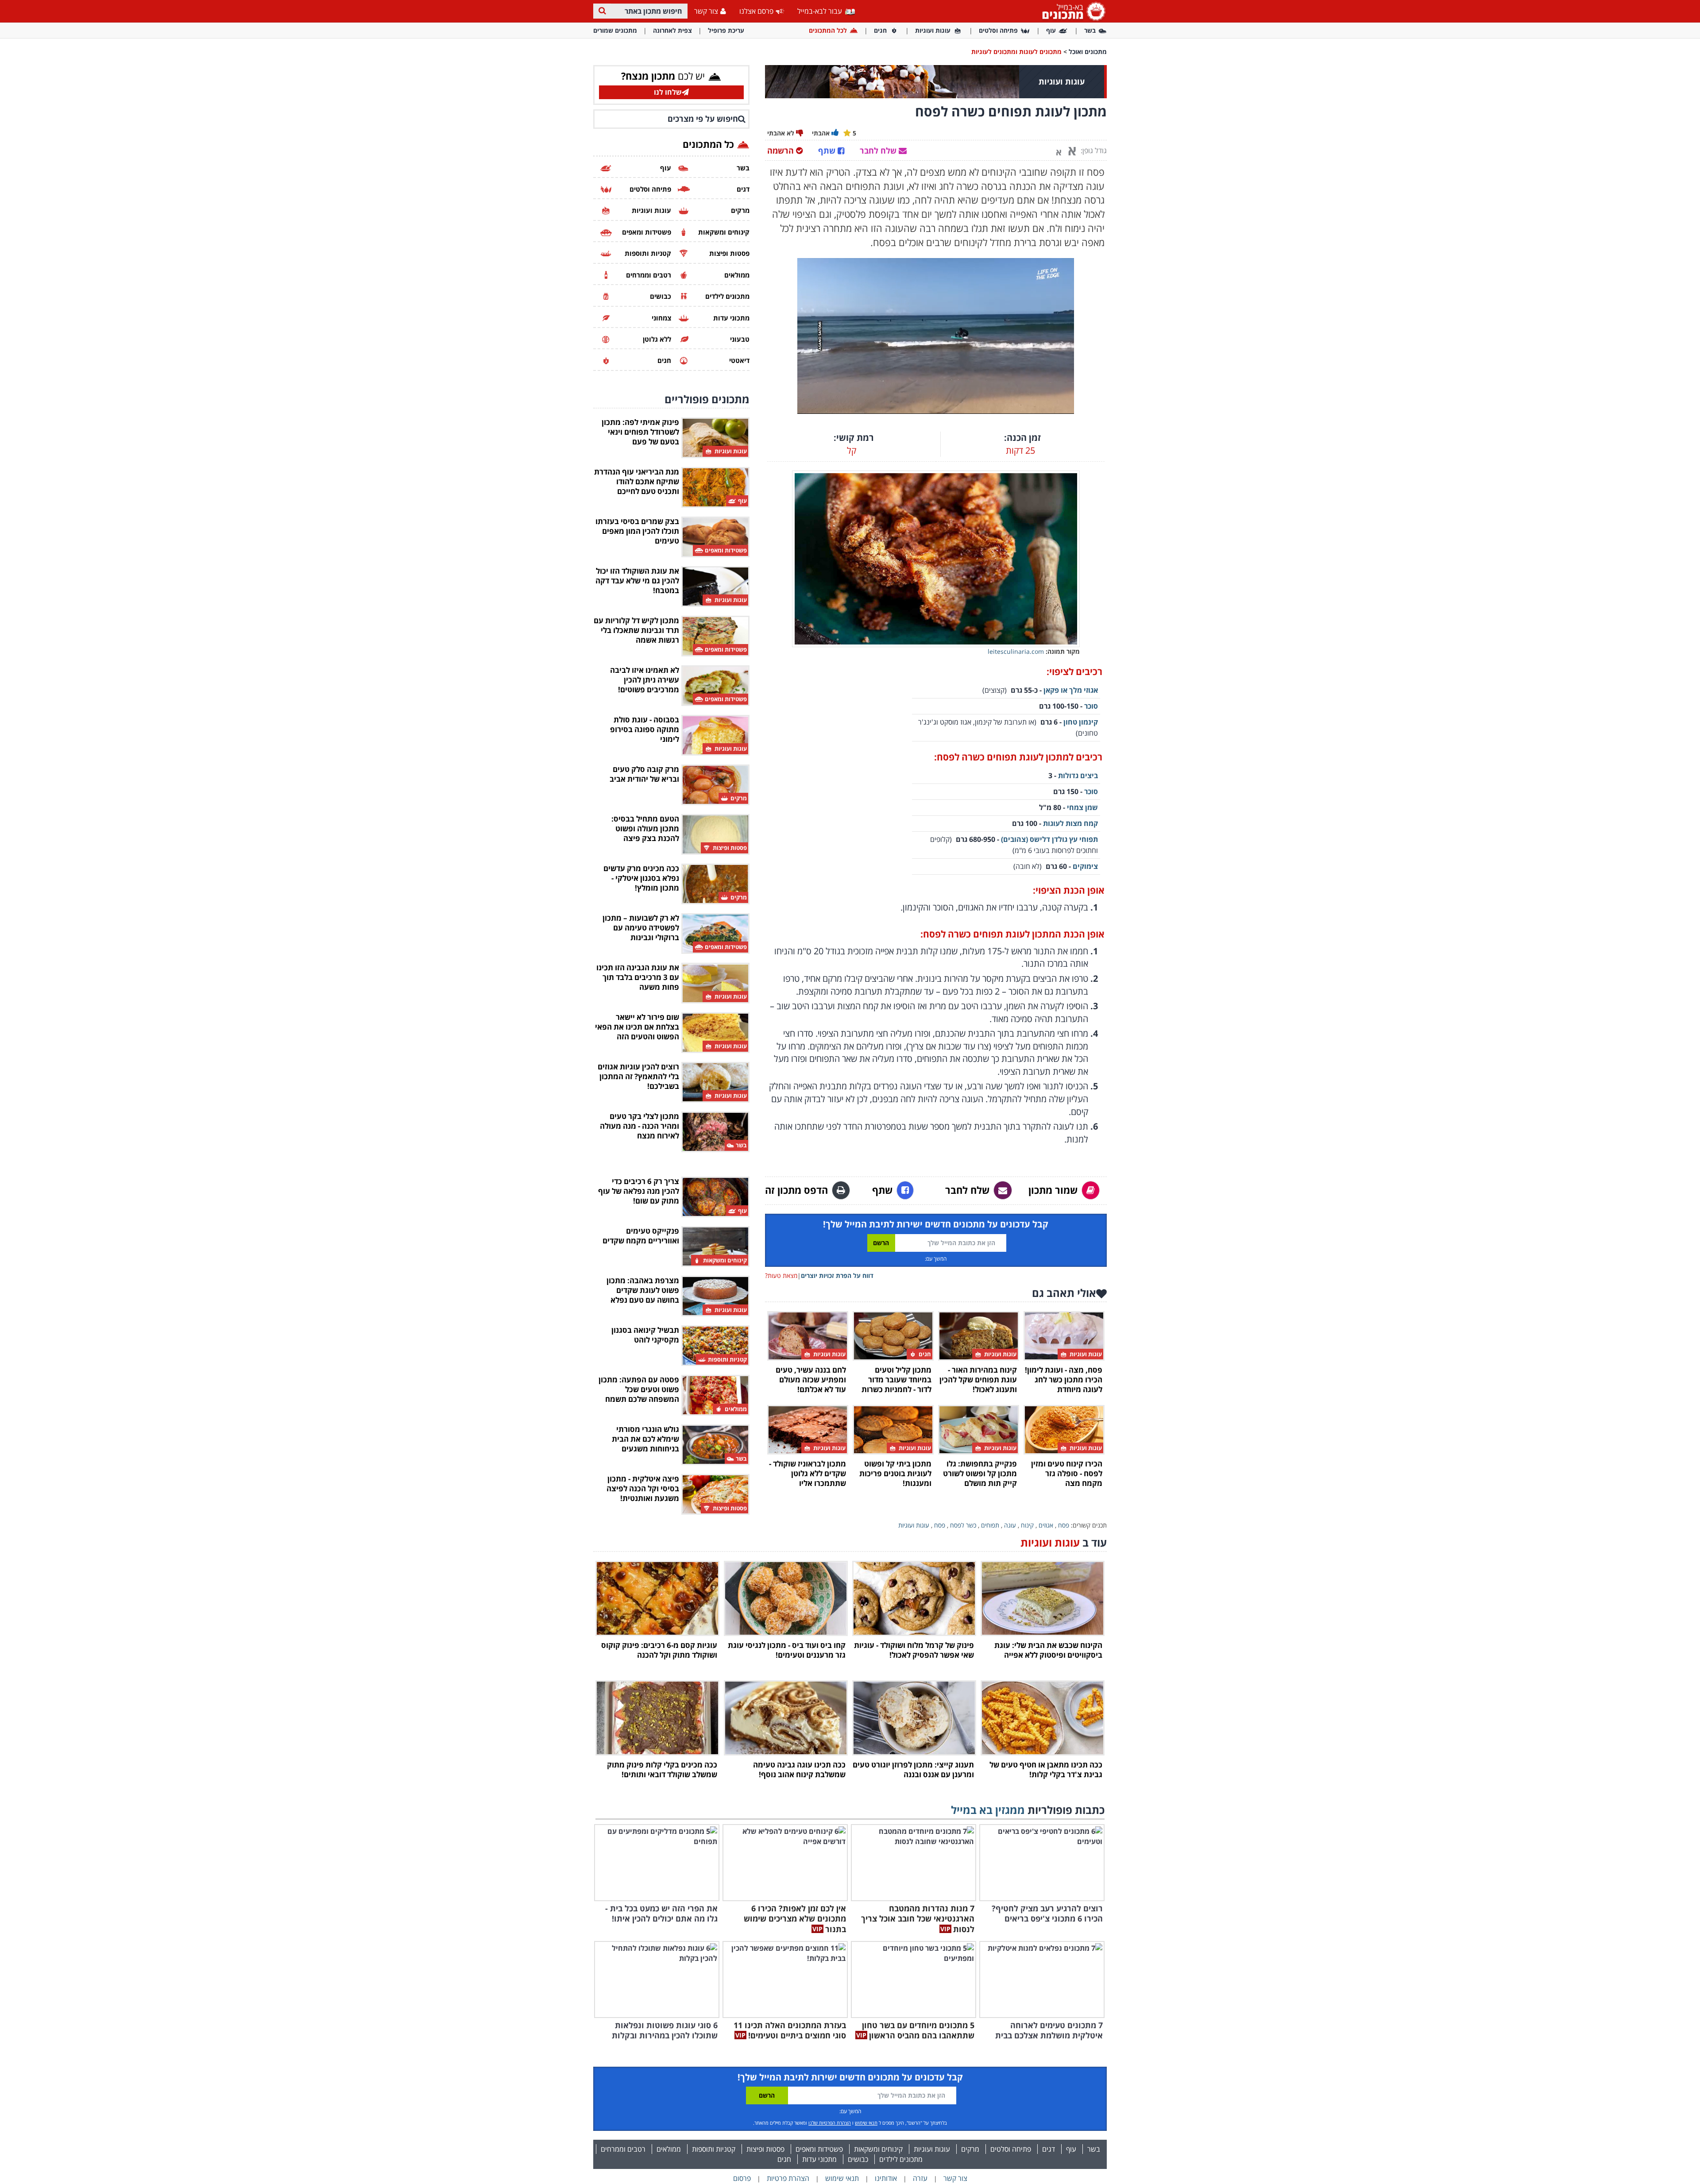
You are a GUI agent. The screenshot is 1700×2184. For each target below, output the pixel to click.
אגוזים (1046, 1525)
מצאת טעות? (781, 1275)
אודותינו (886, 2178)
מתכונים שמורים (615, 30)
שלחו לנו (668, 92)
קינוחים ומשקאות (878, 2149)
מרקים (970, 2149)
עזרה (920, 2178)
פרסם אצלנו (756, 11)
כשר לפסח (963, 1525)
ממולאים (669, 2149)
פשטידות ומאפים (819, 2149)
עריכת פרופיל (726, 30)
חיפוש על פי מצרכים (703, 119)
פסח (1064, 1525)
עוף (1051, 30)
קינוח (1027, 1525)
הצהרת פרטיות (788, 2178)
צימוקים (1085, 866)
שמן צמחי (1082, 807)
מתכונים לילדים (901, 2159)
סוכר (1091, 706)
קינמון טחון (1081, 722)
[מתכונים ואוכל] (1072, 11)
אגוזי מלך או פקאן (1071, 690)
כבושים (858, 2159)
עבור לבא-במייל (821, 11)
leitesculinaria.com (1016, 651)
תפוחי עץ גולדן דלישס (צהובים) (1049, 839)
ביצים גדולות (1078, 776)
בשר (1090, 30)
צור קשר (706, 11)
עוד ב (1064, 1542)
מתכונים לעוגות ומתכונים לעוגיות (1016, 52)
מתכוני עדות (819, 2159)
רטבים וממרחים (623, 2149)
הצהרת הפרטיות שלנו (830, 2123)
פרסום (742, 2178)
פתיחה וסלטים (998, 30)
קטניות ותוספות (714, 2149)
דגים (1049, 2149)
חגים (880, 30)
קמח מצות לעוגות (1070, 823)
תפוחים (990, 1525)
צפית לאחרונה (672, 30)
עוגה (1010, 1525)
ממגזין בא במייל (988, 1810)
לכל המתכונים (828, 30)
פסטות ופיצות (765, 2149)
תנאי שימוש (866, 2123)
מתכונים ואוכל (1088, 52)
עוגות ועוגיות (933, 30)
